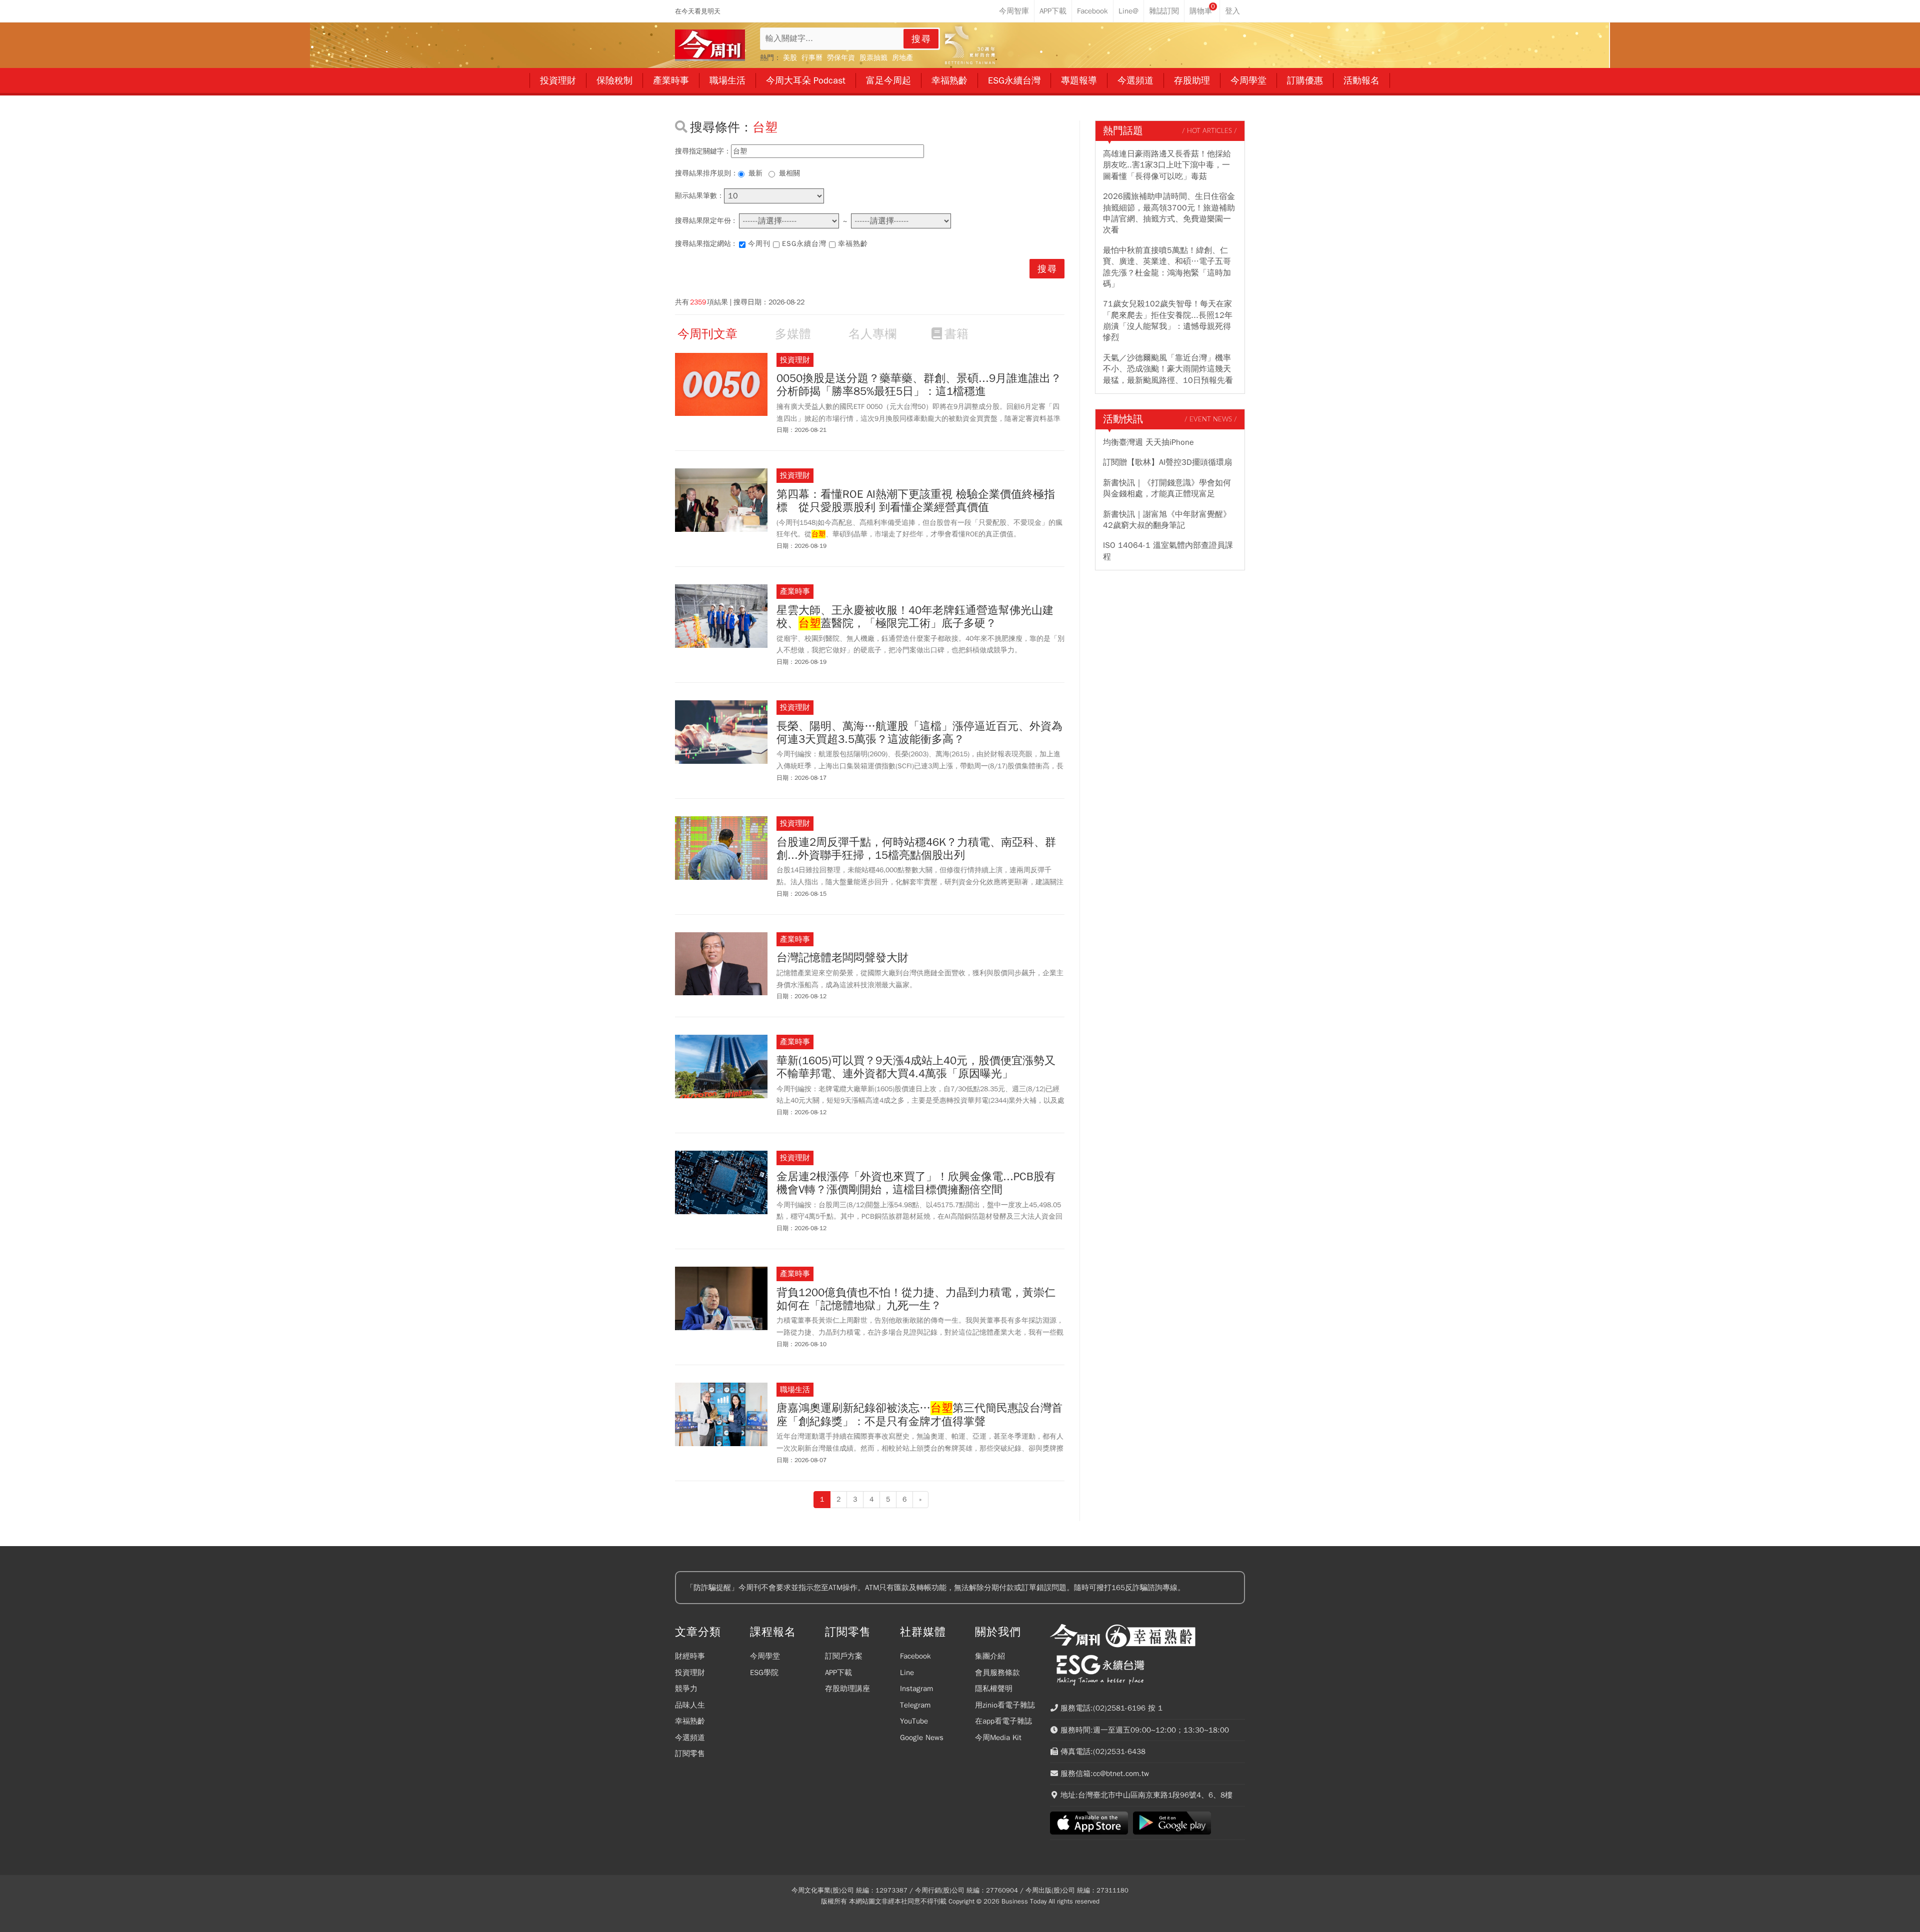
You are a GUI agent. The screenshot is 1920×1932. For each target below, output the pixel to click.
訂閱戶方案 (844, 1656)
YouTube (914, 1721)
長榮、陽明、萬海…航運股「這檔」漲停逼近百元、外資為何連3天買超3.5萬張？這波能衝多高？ (919, 733)
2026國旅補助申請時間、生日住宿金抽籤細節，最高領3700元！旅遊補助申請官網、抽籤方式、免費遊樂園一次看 (1169, 213)
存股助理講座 (847, 1689)
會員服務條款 (997, 1673)
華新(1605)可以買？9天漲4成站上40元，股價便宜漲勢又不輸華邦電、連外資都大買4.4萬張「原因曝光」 (916, 1067)
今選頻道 (690, 1738)
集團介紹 (990, 1656)
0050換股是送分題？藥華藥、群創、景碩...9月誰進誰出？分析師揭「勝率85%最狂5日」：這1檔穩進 (919, 385)
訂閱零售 (690, 1754)
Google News (922, 1738)
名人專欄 (872, 334)
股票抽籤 (873, 58)
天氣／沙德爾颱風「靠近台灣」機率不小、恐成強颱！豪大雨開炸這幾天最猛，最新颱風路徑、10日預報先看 (1168, 369)
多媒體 (793, 334)
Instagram (916, 1689)
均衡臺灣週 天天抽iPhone (1148, 442)
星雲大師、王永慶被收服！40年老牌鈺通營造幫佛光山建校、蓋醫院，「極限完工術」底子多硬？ (915, 617)
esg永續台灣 (804, 244)
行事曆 (812, 58)
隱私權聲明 (994, 1689)
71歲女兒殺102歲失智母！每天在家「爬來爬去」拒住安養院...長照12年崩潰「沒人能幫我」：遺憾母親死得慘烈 (1168, 321)
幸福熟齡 (853, 244)
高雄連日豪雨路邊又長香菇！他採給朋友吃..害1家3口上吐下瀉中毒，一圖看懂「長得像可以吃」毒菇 (1167, 165)
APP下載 (838, 1673)
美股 (790, 58)
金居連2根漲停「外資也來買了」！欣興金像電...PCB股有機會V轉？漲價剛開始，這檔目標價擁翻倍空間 (916, 1183)
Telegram (915, 1705)
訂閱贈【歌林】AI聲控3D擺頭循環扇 (1167, 462)
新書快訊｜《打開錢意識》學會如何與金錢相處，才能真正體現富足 (1167, 488)
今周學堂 (765, 1656)
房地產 (902, 58)
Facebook (915, 1656)
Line (907, 1673)
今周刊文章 (707, 334)
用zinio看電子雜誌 (1005, 1705)
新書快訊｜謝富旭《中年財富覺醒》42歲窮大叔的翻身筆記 (1167, 520)
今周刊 (759, 244)
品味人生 (690, 1705)
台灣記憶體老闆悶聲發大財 (842, 958)
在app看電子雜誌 (1003, 1721)
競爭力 (686, 1689)
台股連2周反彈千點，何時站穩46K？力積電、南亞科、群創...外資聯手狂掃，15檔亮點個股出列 (916, 849)
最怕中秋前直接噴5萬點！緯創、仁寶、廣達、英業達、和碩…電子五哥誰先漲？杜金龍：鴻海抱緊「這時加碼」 (1167, 267)
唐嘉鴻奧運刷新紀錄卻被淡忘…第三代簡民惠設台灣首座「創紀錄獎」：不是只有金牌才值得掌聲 (919, 1415)
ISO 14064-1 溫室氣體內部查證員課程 (1168, 551)
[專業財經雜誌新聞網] (710, 45)
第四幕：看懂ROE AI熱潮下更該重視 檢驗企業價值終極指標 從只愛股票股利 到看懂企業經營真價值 (916, 501)
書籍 (956, 334)
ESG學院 (764, 1673)
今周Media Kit (998, 1738)
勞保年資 (841, 58)
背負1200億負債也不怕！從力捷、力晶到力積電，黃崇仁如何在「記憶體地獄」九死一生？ (916, 1299)
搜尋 (921, 39)
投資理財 (690, 1673)
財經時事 (690, 1656)
